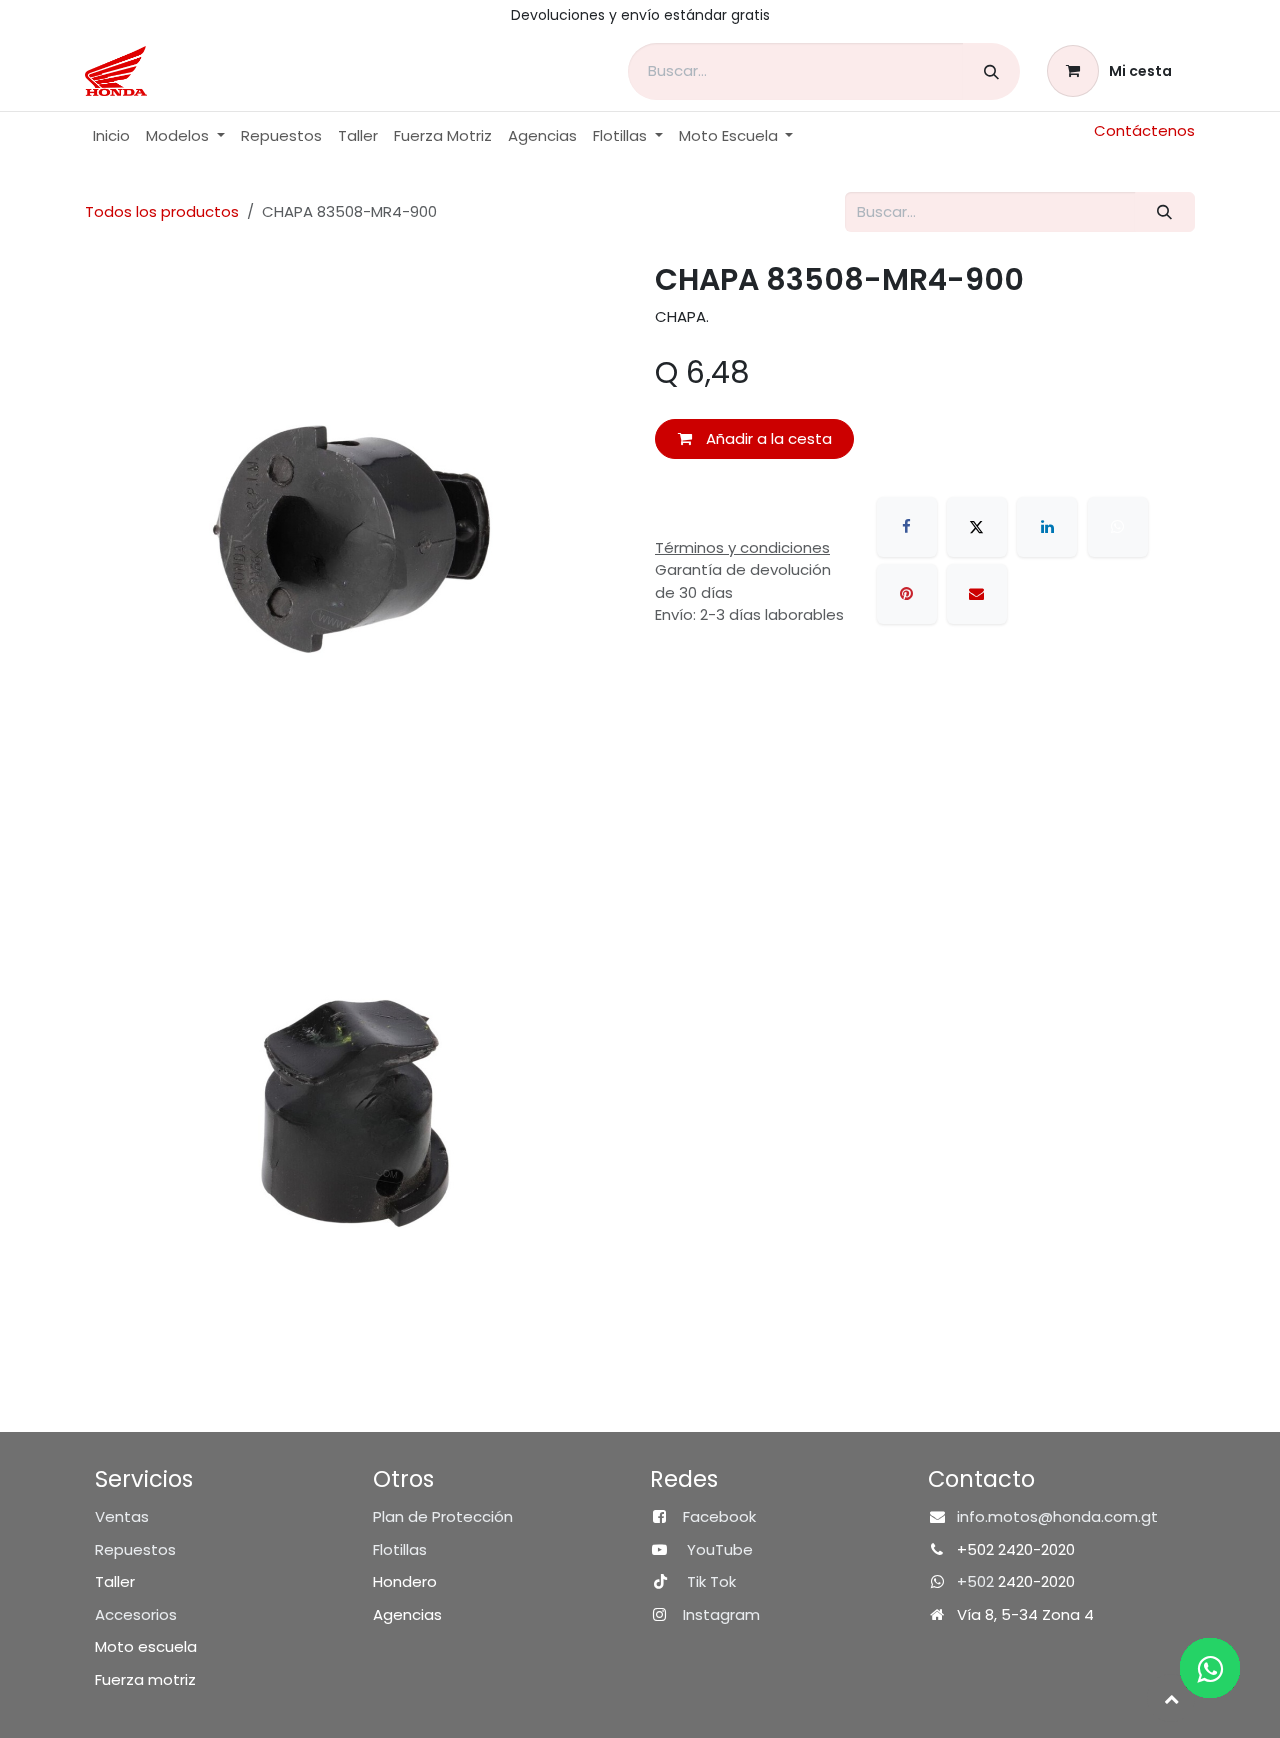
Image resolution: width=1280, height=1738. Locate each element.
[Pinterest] (907, 594)
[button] (1171, 1698)
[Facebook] (907, 527)
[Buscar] (991, 71)
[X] (977, 527)
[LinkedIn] (1047, 527)
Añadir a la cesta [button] (767, 438)
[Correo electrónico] (977, 594)
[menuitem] (111, 136)
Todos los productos (162, 211)
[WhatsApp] (1118, 527)
